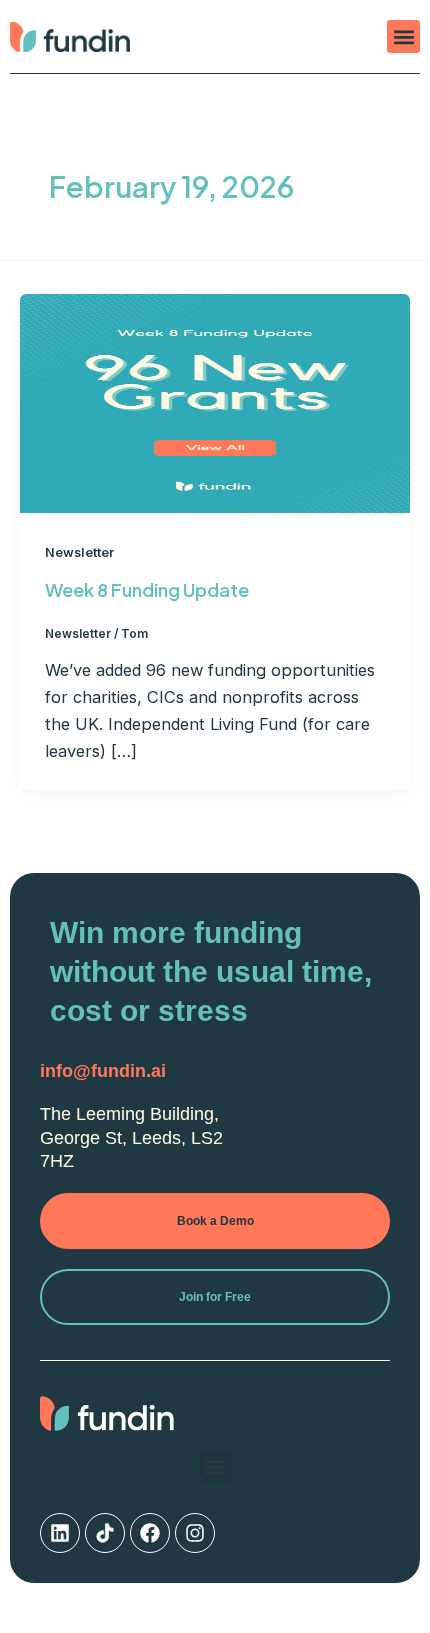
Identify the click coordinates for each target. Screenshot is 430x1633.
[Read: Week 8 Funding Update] (215, 402)
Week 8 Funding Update (147, 589)
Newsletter (79, 552)
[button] (403, 36)
